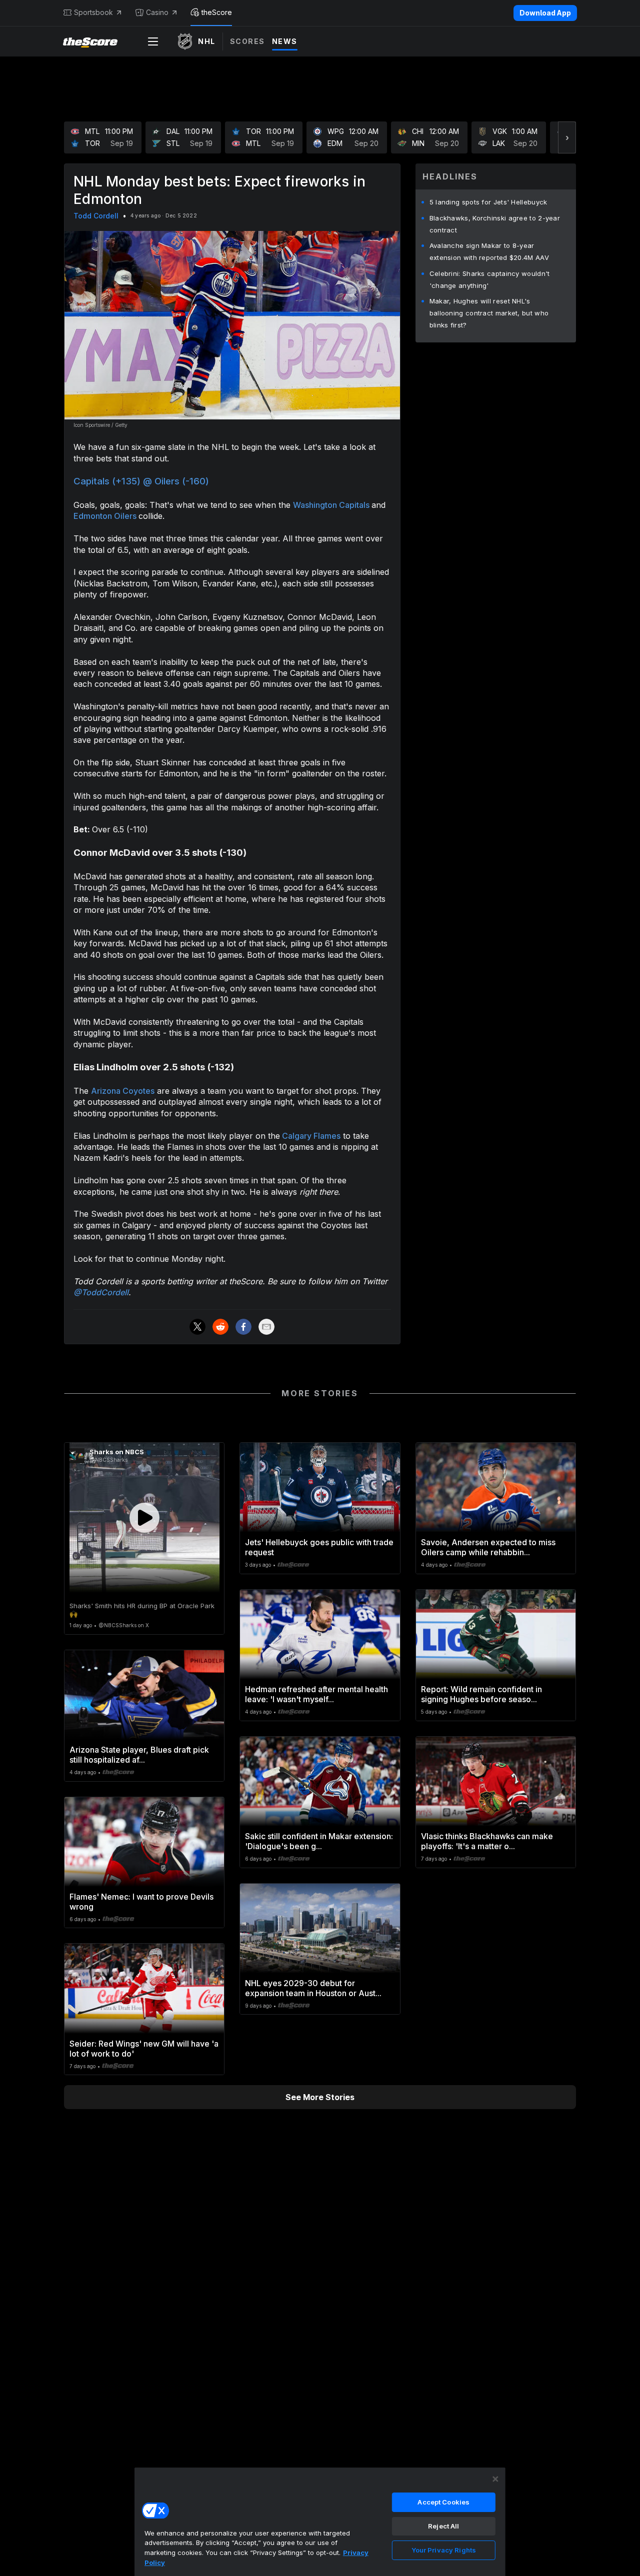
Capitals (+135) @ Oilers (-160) (141, 481)
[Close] (495, 2479)
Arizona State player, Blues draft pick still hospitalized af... (139, 1755)
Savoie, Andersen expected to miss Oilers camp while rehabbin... (488, 1547)
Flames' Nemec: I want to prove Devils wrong (141, 1902)
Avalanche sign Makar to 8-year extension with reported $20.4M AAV (489, 251)
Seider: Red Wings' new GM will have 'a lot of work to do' (144, 2049)
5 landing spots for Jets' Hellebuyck (488, 202)
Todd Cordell (96, 216)
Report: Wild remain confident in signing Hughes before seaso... (481, 1694)
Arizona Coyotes (123, 1091)
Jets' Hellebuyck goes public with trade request (319, 1547)
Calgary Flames (310, 1136)
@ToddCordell (101, 1292)
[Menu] (153, 41)
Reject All (443, 2526)
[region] (320, 2522)
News (285, 41)
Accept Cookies (443, 2502)
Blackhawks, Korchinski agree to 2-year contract (495, 224)
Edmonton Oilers (106, 516)
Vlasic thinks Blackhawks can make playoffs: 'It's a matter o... (487, 1841)
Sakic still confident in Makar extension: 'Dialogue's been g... (319, 1841)
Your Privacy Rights (444, 2550)
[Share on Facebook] (243, 1327)
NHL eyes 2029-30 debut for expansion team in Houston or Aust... (313, 1988)
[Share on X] (197, 1327)
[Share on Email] (266, 1327)
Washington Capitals (332, 505)
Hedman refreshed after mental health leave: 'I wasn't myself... (316, 1694)
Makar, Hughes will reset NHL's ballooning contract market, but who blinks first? (489, 313)
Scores (247, 41)
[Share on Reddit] (220, 1327)
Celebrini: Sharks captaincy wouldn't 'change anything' (490, 279)
